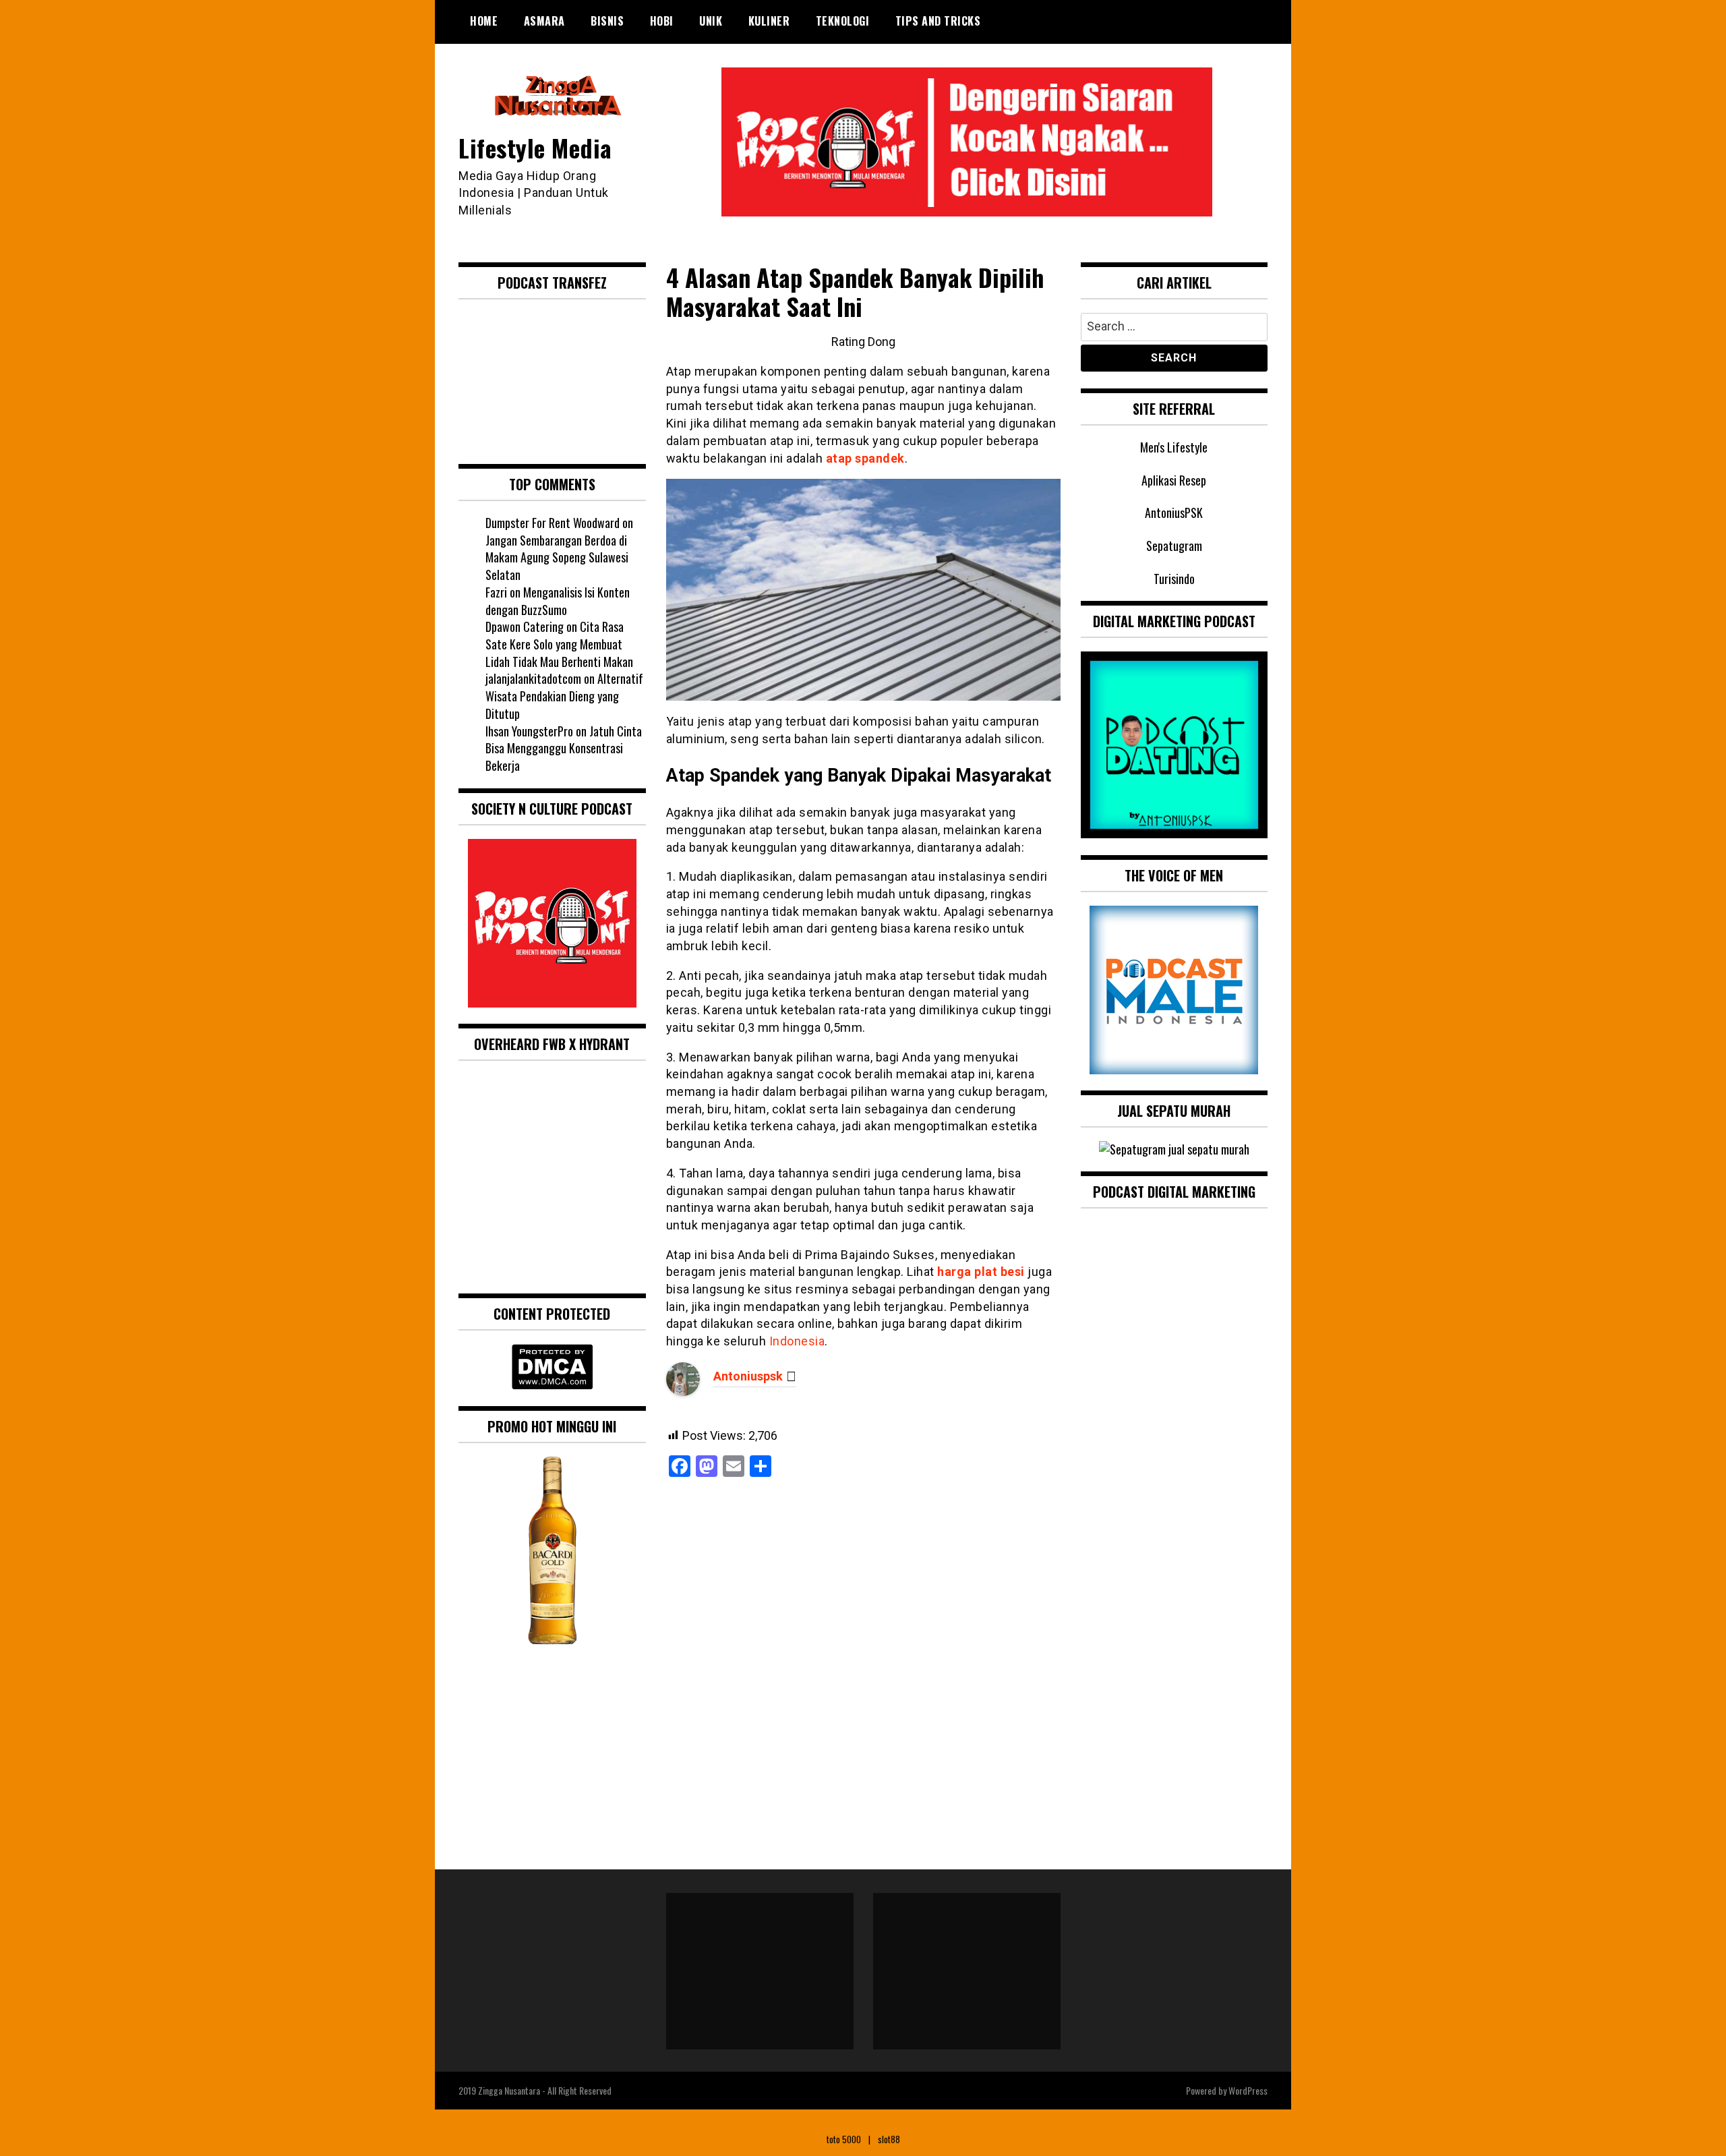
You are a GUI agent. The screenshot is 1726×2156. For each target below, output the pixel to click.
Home (484, 21)
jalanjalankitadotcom (533, 678)
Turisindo (1174, 579)
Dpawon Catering (525, 627)
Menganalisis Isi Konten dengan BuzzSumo (558, 601)
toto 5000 (844, 2139)
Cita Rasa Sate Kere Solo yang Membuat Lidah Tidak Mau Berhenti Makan (559, 644)
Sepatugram (1174, 546)
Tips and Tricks (938, 21)
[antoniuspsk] (683, 1392)
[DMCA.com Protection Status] (552, 1385)
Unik (711, 21)
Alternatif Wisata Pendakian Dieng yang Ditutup (564, 696)
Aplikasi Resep (1174, 480)
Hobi (662, 21)
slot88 (889, 2139)
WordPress (1248, 2090)
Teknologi (843, 21)
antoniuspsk (748, 1376)
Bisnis (607, 21)
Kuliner (769, 21)
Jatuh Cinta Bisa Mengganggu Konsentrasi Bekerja (564, 748)
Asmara (544, 21)
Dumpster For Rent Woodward (553, 523)
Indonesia (797, 1341)
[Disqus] (863, 1667)
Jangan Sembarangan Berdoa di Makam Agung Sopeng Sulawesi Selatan (557, 557)
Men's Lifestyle (1174, 447)
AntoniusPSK (1174, 513)
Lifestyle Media (535, 147)
